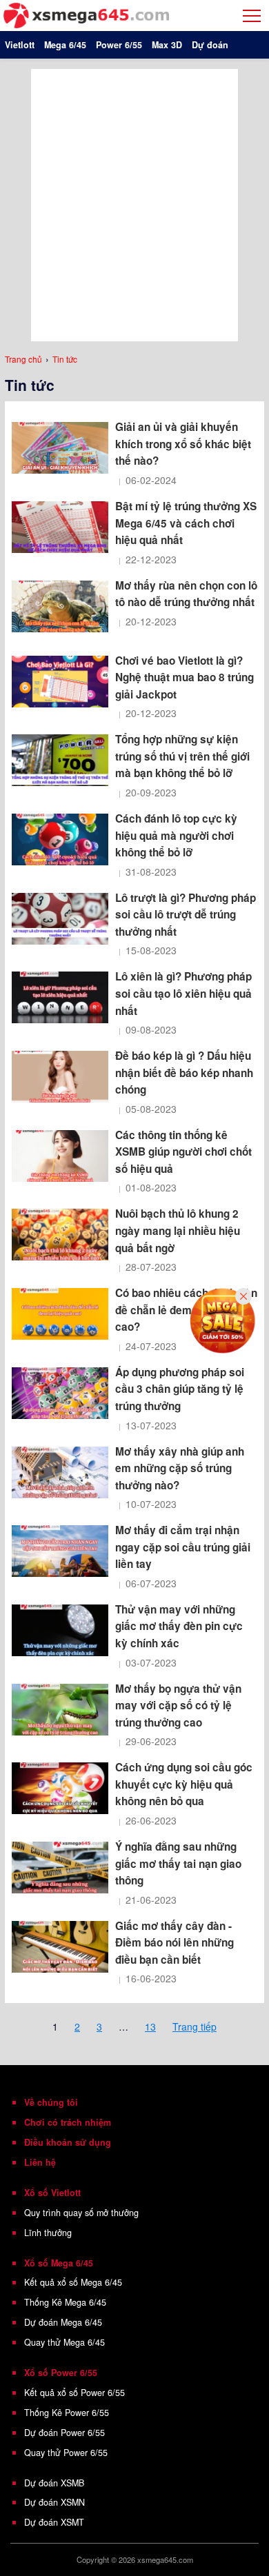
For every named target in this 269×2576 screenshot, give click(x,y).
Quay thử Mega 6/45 (64, 2342)
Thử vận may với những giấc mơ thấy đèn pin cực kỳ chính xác (179, 1626)
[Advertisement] (134, 203)
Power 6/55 (119, 45)
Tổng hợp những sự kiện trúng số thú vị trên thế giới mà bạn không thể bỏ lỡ (182, 756)
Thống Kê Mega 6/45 (65, 2302)
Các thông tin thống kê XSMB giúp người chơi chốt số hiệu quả (183, 1152)
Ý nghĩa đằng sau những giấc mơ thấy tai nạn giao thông (178, 1863)
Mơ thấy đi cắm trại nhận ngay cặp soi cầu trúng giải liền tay (183, 1547)
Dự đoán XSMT (54, 2522)
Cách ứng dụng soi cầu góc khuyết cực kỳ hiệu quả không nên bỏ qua (184, 1784)
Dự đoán (210, 45)
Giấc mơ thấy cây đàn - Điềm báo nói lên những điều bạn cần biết (175, 1943)
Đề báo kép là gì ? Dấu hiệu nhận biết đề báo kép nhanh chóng (184, 1073)
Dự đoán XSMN (54, 2502)
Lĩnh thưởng (48, 2233)
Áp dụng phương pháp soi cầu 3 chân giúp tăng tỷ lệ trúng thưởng (180, 1389)
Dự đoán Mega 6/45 (63, 2322)
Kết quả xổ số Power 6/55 (74, 2393)
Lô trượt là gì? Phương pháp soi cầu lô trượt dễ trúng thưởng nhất (186, 915)
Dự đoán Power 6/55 (64, 2433)
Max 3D (167, 45)
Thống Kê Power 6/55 (67, 2413)
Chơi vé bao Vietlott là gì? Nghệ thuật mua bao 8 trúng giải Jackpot (185, 677)
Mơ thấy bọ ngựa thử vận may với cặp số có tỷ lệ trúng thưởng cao (178, 1705)
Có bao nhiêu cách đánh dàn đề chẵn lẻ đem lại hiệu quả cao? (186, 1310)
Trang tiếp (195, 2026)
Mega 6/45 (65, 45)
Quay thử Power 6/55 (66, 2453)
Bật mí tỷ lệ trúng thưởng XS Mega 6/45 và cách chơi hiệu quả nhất (186, 523)
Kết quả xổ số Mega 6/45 (73, 2282)
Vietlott (20, 45)
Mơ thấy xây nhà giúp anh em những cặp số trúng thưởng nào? (180, 1468)
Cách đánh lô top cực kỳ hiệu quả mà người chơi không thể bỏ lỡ (176, 835)
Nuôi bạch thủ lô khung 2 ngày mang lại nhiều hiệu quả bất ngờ (178, 1230)
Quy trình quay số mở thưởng (81, 2213)
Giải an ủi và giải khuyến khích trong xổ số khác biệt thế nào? (183, 444)
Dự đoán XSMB (54, 2483)
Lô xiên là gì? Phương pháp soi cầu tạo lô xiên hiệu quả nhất (183, 993)
